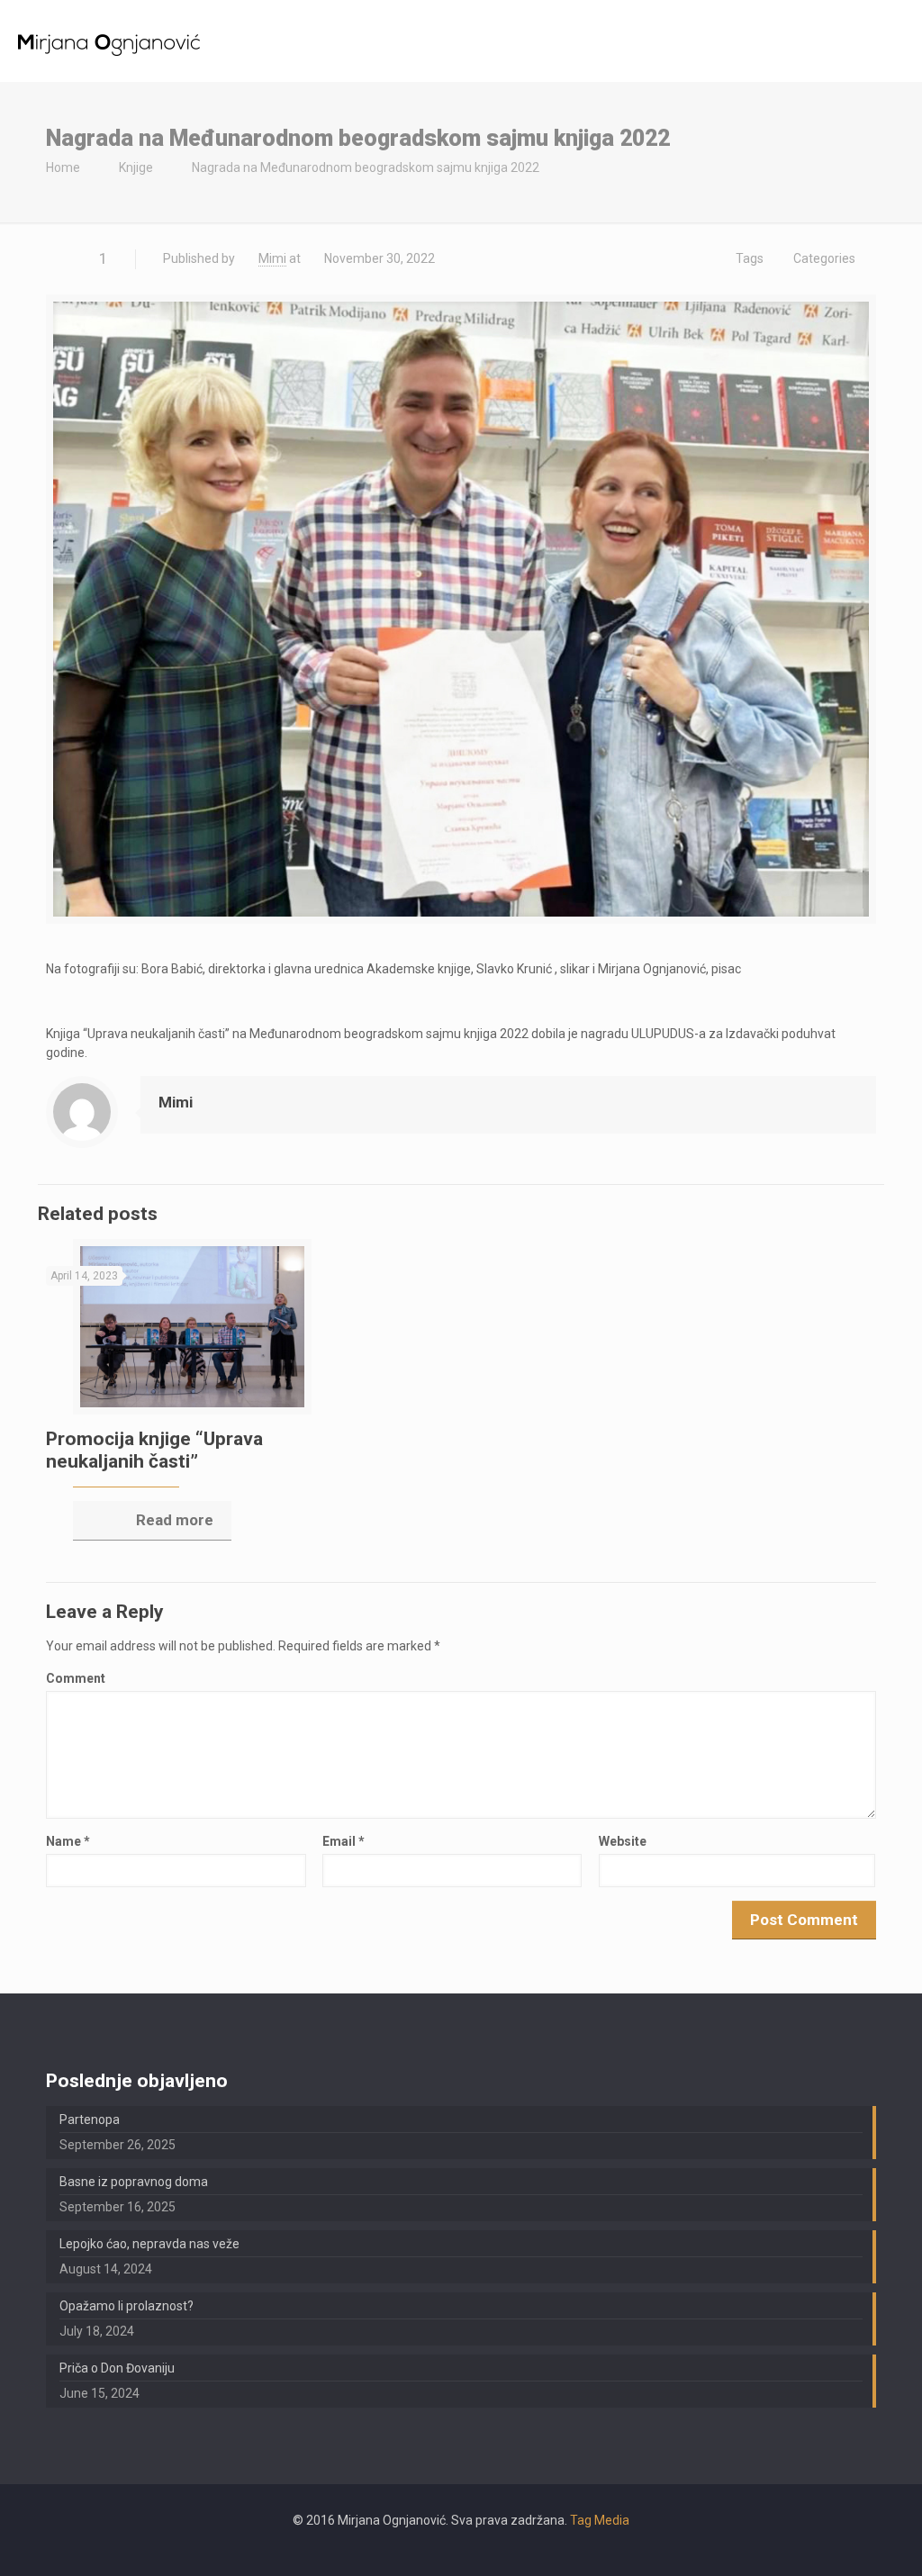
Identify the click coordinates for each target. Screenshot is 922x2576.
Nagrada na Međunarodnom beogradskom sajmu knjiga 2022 (366, 167)
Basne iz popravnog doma (134, 2182)
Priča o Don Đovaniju (117, 2368)
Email (343, 1841)
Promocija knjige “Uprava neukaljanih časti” (154, 1450)
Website (623, 1841)
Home (63, 167)
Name (68, 1841)
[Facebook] (461, 2548)
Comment (76, 1678)
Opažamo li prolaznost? (127, 2306)
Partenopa (90, 2120)
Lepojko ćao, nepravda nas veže (149, 2244)
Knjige (136, 167)
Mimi (272, 258)
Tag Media (600, 2520)
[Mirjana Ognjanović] (109, 41)
